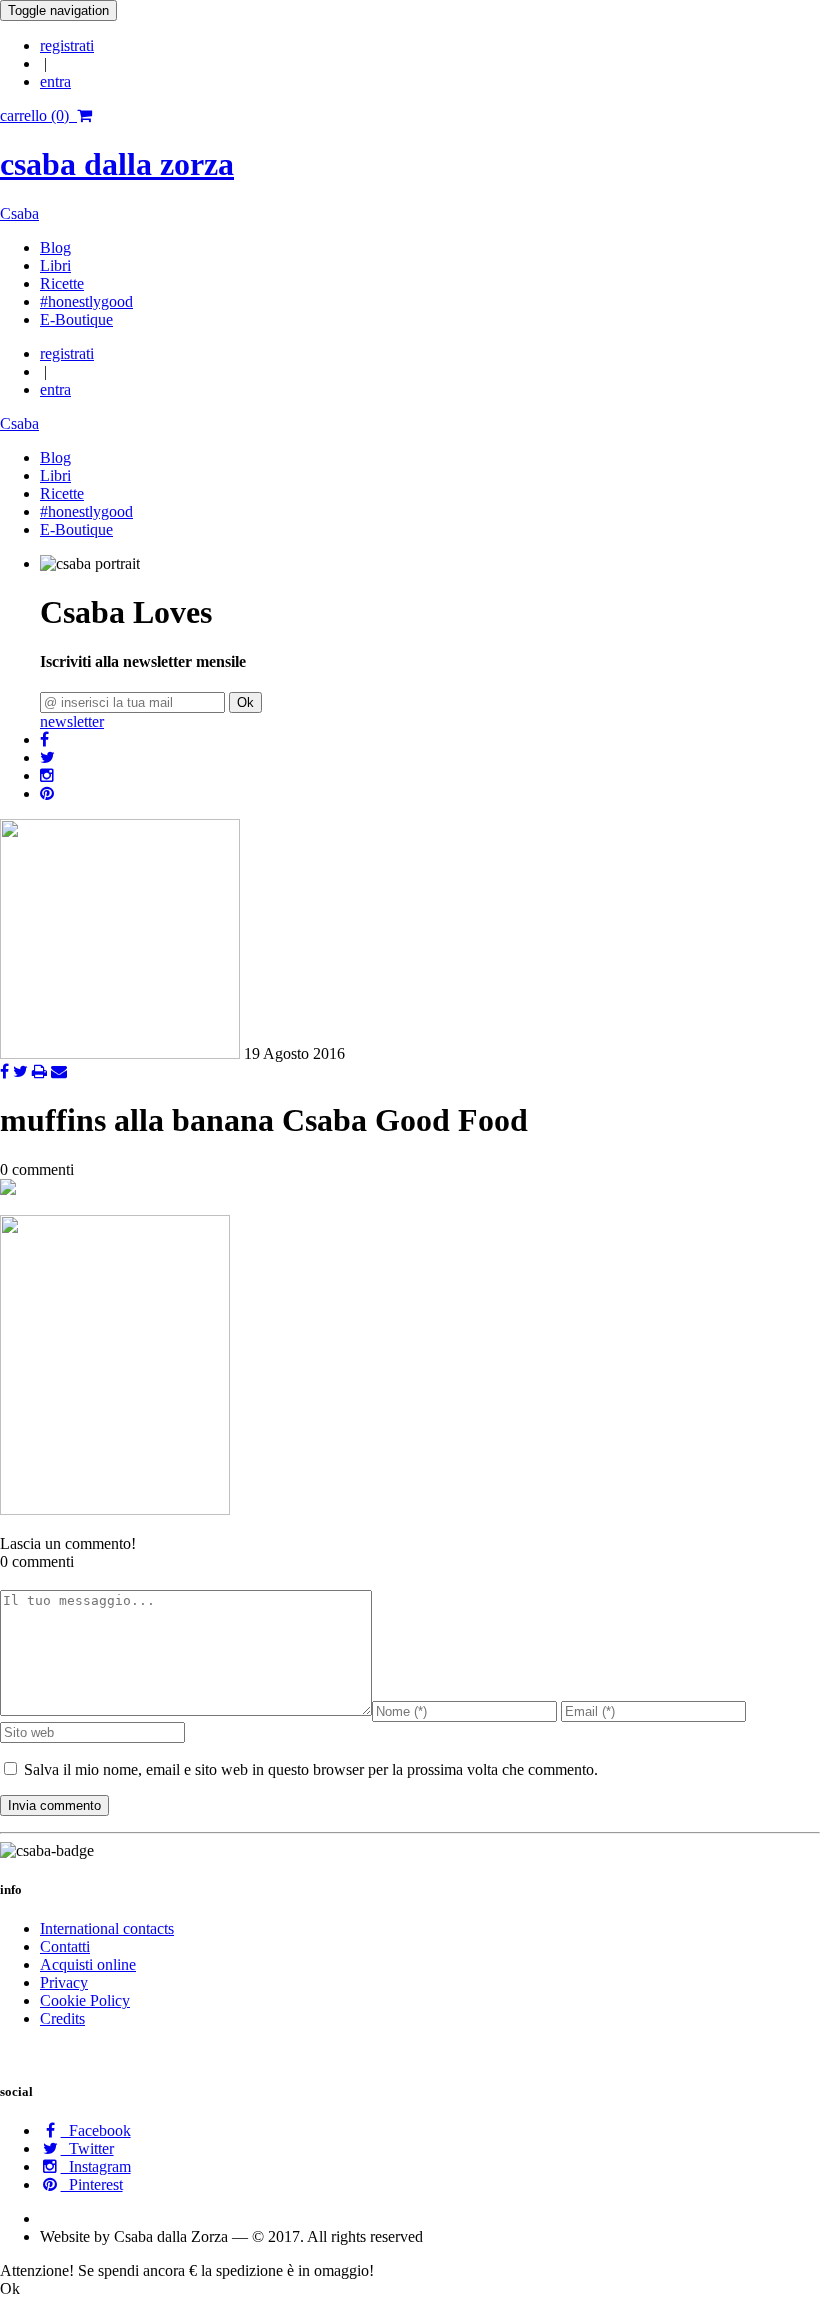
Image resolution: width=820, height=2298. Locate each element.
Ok (245, 702)
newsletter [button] (72, 721)
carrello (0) (38, 115)
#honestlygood (86, 301)
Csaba (19, 213)
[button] (44, 739)
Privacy (64, 1982)
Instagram (96, 2166)
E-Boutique (76, 319)
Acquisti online (88, 1964)
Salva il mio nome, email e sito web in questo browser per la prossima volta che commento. (311, 1769)
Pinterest (92, 2184)
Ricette (62, 283)
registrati (67, 45)
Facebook (96, 2130)
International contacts (107, 1928)
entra (55, 81)
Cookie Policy (85, 2000)
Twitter (87, 2148)
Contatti (65, 1946)
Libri (55, 265)
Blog (55, 247)
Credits (62, 2018)
